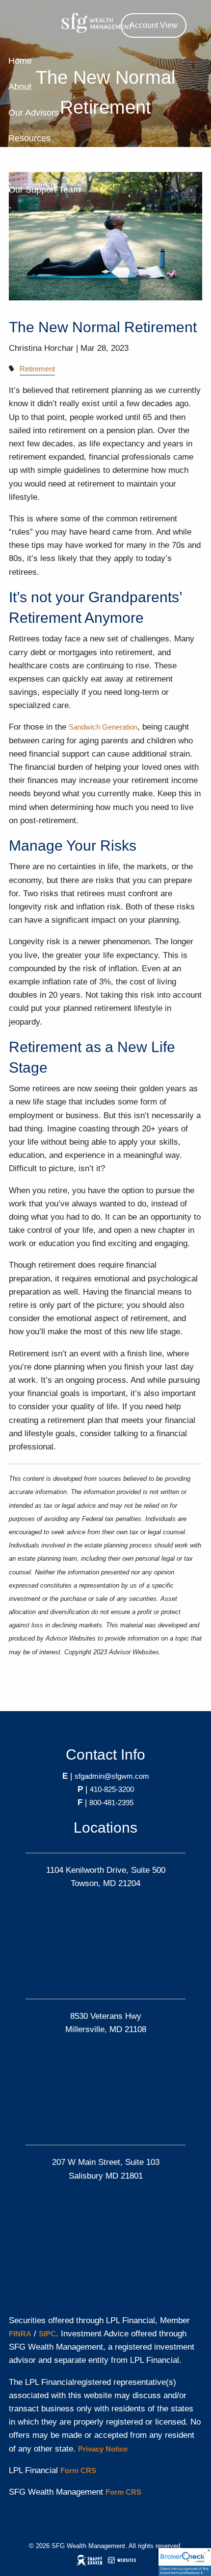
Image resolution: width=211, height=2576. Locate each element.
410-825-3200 (112, 1789)
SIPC (47, 2334)
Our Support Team (44, 190)
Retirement (37, 369)
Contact (24, 164)
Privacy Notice (103, 2449)
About (20, 87)
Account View (154, 25)
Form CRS (78, 2470)
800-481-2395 (111, 1803)
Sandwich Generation (103, 727)
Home (20, 61)
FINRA (20, 2334)
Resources (29, 138)
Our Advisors (34, 113)
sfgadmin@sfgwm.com (112, 1776)
